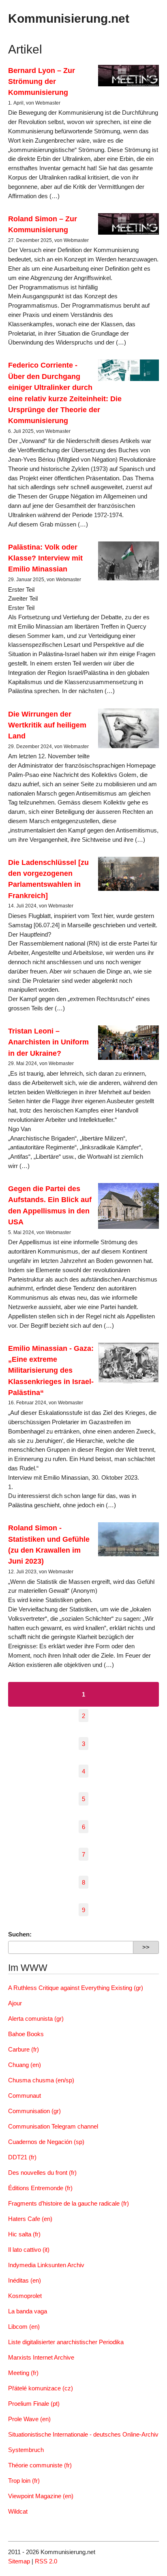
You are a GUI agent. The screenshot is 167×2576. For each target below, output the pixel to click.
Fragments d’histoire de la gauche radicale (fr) (69, 2203)
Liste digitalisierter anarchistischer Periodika (66, 2342)
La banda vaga (28, 2311)
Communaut (25, 2096)
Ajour (15, 2003)
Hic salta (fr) (24, 2234)
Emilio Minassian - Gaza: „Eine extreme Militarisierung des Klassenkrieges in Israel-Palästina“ (51, 1370)
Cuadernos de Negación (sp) (46, 2142)
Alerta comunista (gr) (36, 2019)
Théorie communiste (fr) (40, 2465)
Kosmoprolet (25, 2296)
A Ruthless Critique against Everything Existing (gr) (76, 1988)
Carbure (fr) (24, 2049)
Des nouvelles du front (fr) (42, 2173)
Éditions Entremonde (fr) (40, 2188)
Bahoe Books (26, 2034)
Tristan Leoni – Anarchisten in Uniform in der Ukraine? (48, 1042)
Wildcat (18, 2511)
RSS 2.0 (46, 2561)
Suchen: (20, 1934)
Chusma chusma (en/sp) (41, 2080)
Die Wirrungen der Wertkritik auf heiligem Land (47, 725)
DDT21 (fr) (22, 2157)
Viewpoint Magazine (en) (41, 2496)
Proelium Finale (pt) (34, 2404)
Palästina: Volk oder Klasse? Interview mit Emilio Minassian (45, 558)
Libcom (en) (24, 2327)
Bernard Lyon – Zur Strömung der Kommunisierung (42, 81)
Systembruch (26, 2450)
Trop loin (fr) (24, 2481)
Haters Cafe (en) (30, 2219)
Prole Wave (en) (29, 2419)
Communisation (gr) (34, 2111)
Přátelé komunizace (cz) (41, 2388)
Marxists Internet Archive (41, 2357)
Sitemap (19, 2561)
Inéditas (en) (25, 2280)
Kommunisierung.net (69, 18)
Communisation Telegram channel (53, 2126)
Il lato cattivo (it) (29, 2250)
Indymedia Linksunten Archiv (46, 2265)
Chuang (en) (25, 2065)
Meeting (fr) (23, 2373)
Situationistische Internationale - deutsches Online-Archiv (83, 2434)
